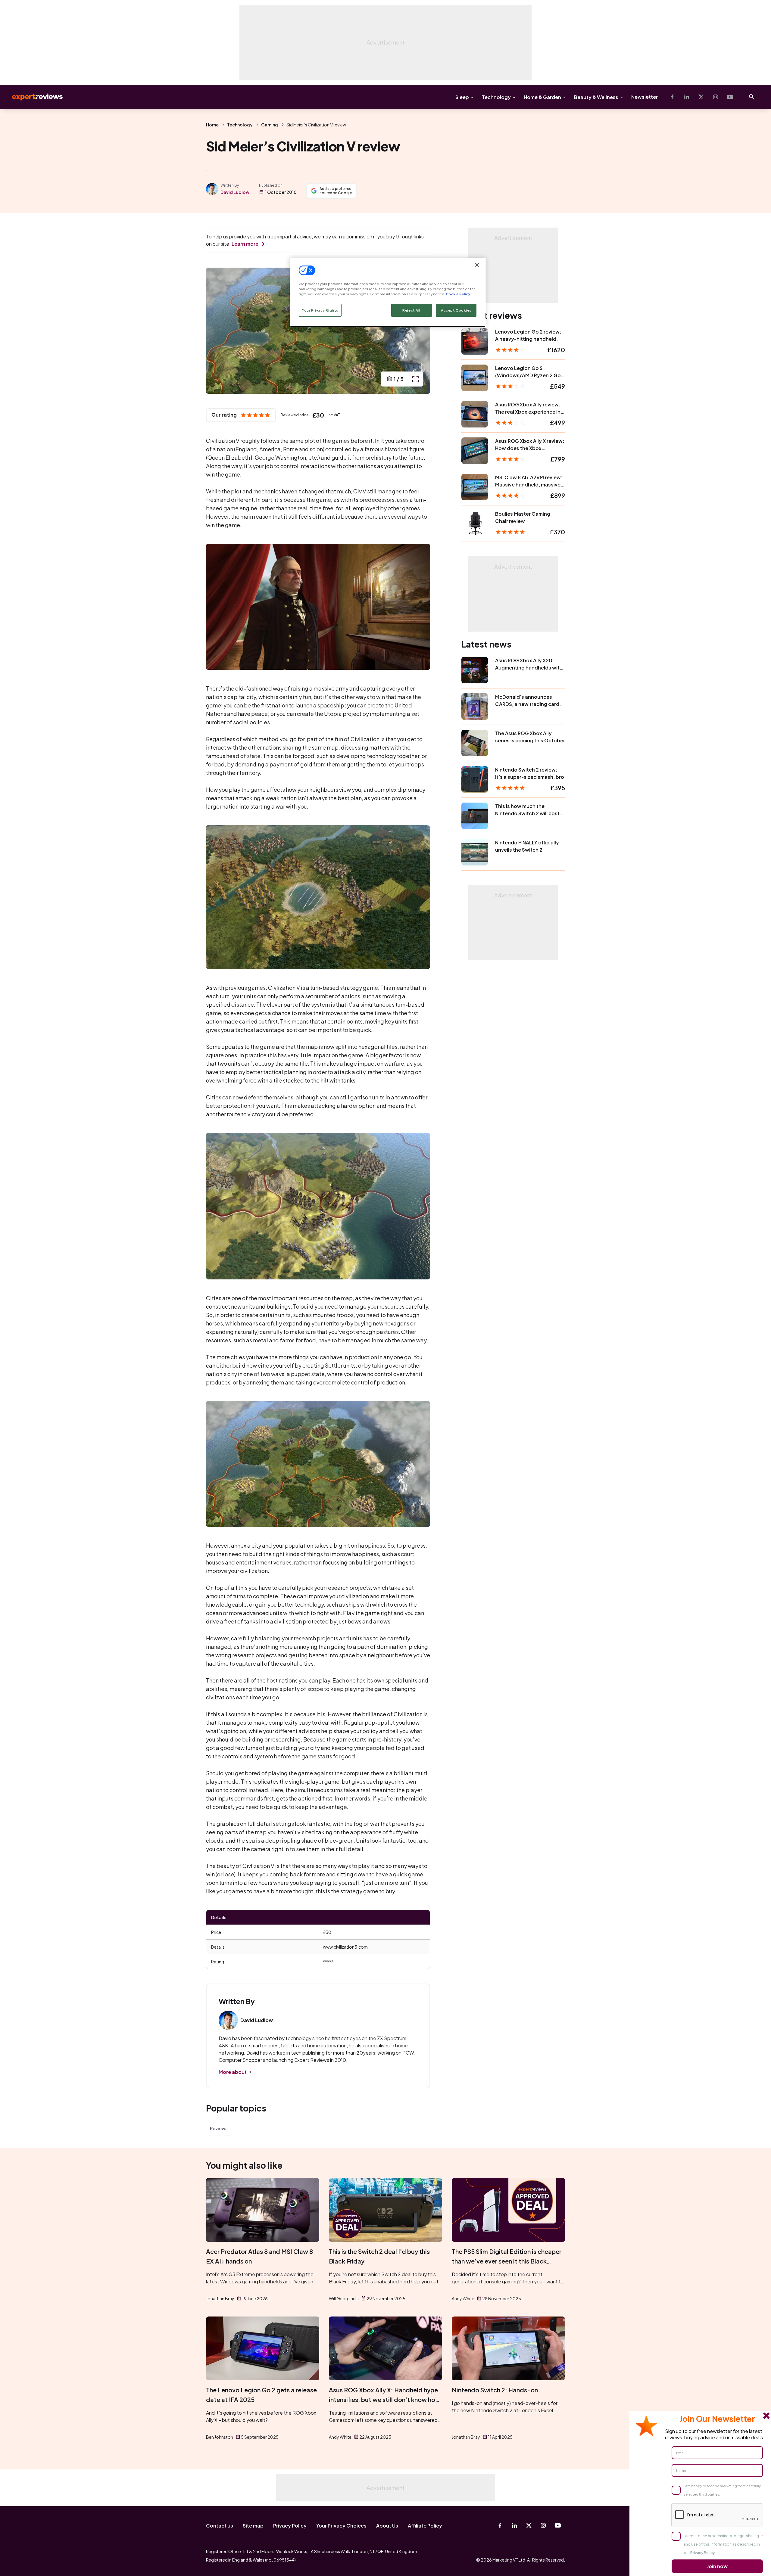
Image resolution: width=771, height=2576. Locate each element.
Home (212, 125)
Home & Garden (542, 97)
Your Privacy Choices (341, 2526)
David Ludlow (235, 192)
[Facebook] (672, 97)
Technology (496, 97)
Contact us (220, 2526)
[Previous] (217, 331)
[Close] (477, 265)
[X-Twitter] (701, 97)
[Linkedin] (687, 97)
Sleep (462, 97)
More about (233, 2072)
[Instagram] (716, 97)
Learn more (245, 244)
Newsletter (645, 97)
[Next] (419, 331)
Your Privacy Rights (320, 310)
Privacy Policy (290, 2526)
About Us (387, 2526)
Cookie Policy (458, 294)
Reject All (411, 310)
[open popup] (415, 379)
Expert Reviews (33, 97)
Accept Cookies (456, 310)
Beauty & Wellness (596, 97)
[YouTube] (730, 97)
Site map (253, 2526)
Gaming (270, 125)
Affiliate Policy (425, 2526)
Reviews (219, 2128)
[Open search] (752, 97)
